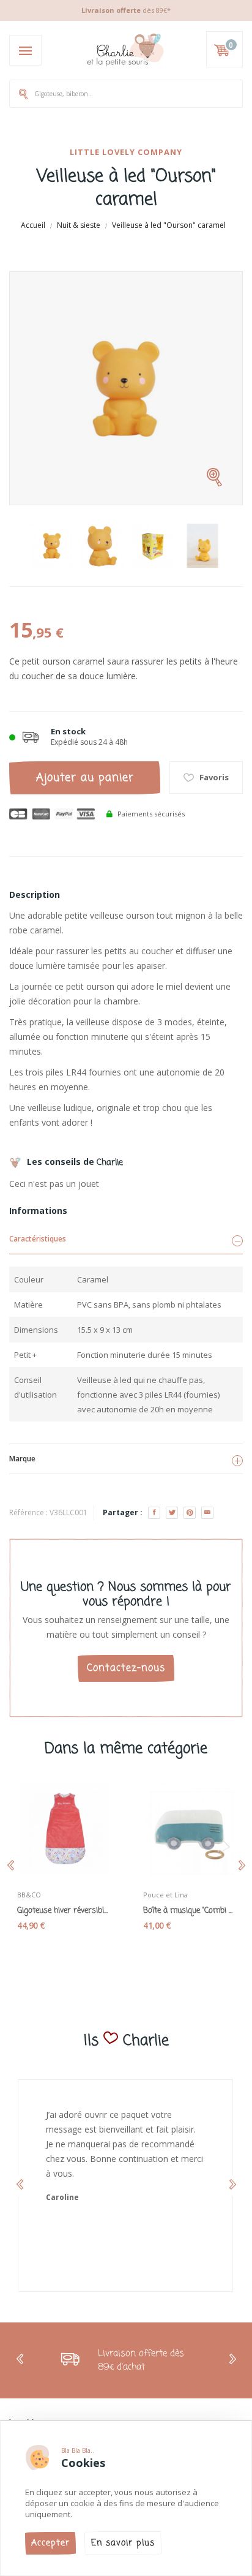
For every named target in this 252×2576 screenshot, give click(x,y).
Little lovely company (126, 152)
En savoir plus (123, 2543)
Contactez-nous (126, 1668)
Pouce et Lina (165, 1895)
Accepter (50, 2543)
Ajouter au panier (85, 778)
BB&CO (29, 1895)
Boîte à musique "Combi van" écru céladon (189, 1911)
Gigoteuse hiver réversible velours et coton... (63, 1911)
